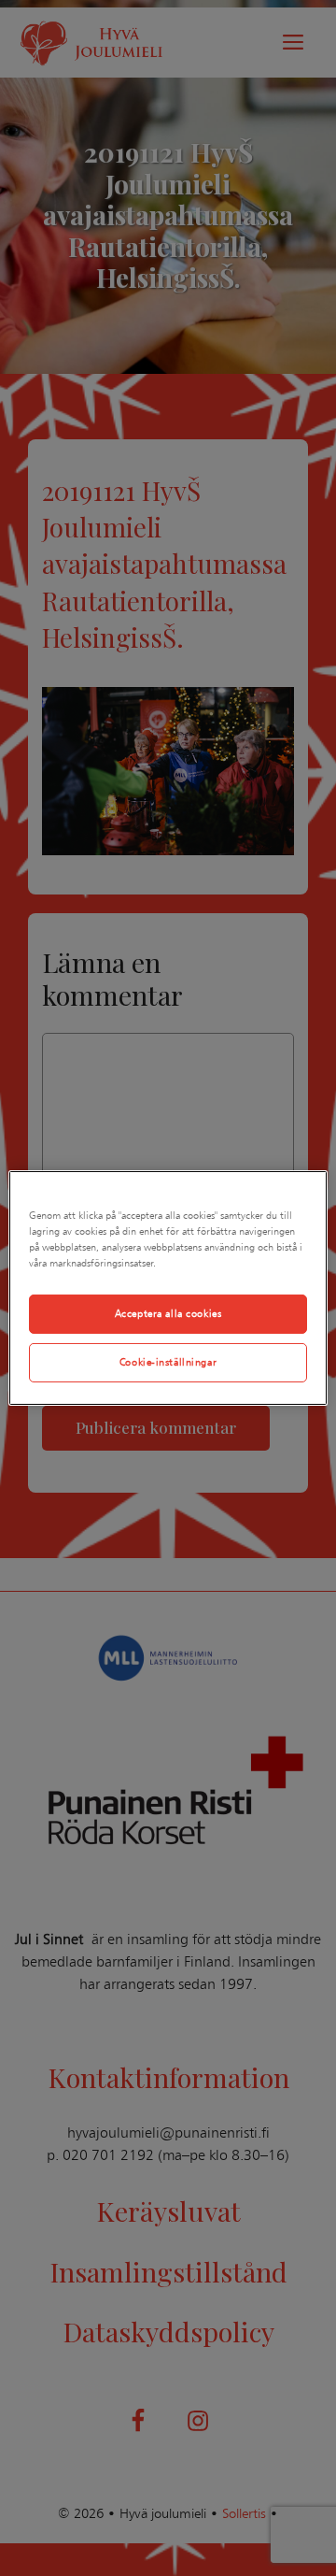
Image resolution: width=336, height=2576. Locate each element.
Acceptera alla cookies (168, 1313)
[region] (168, 1288)
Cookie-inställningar (168, 1362)
